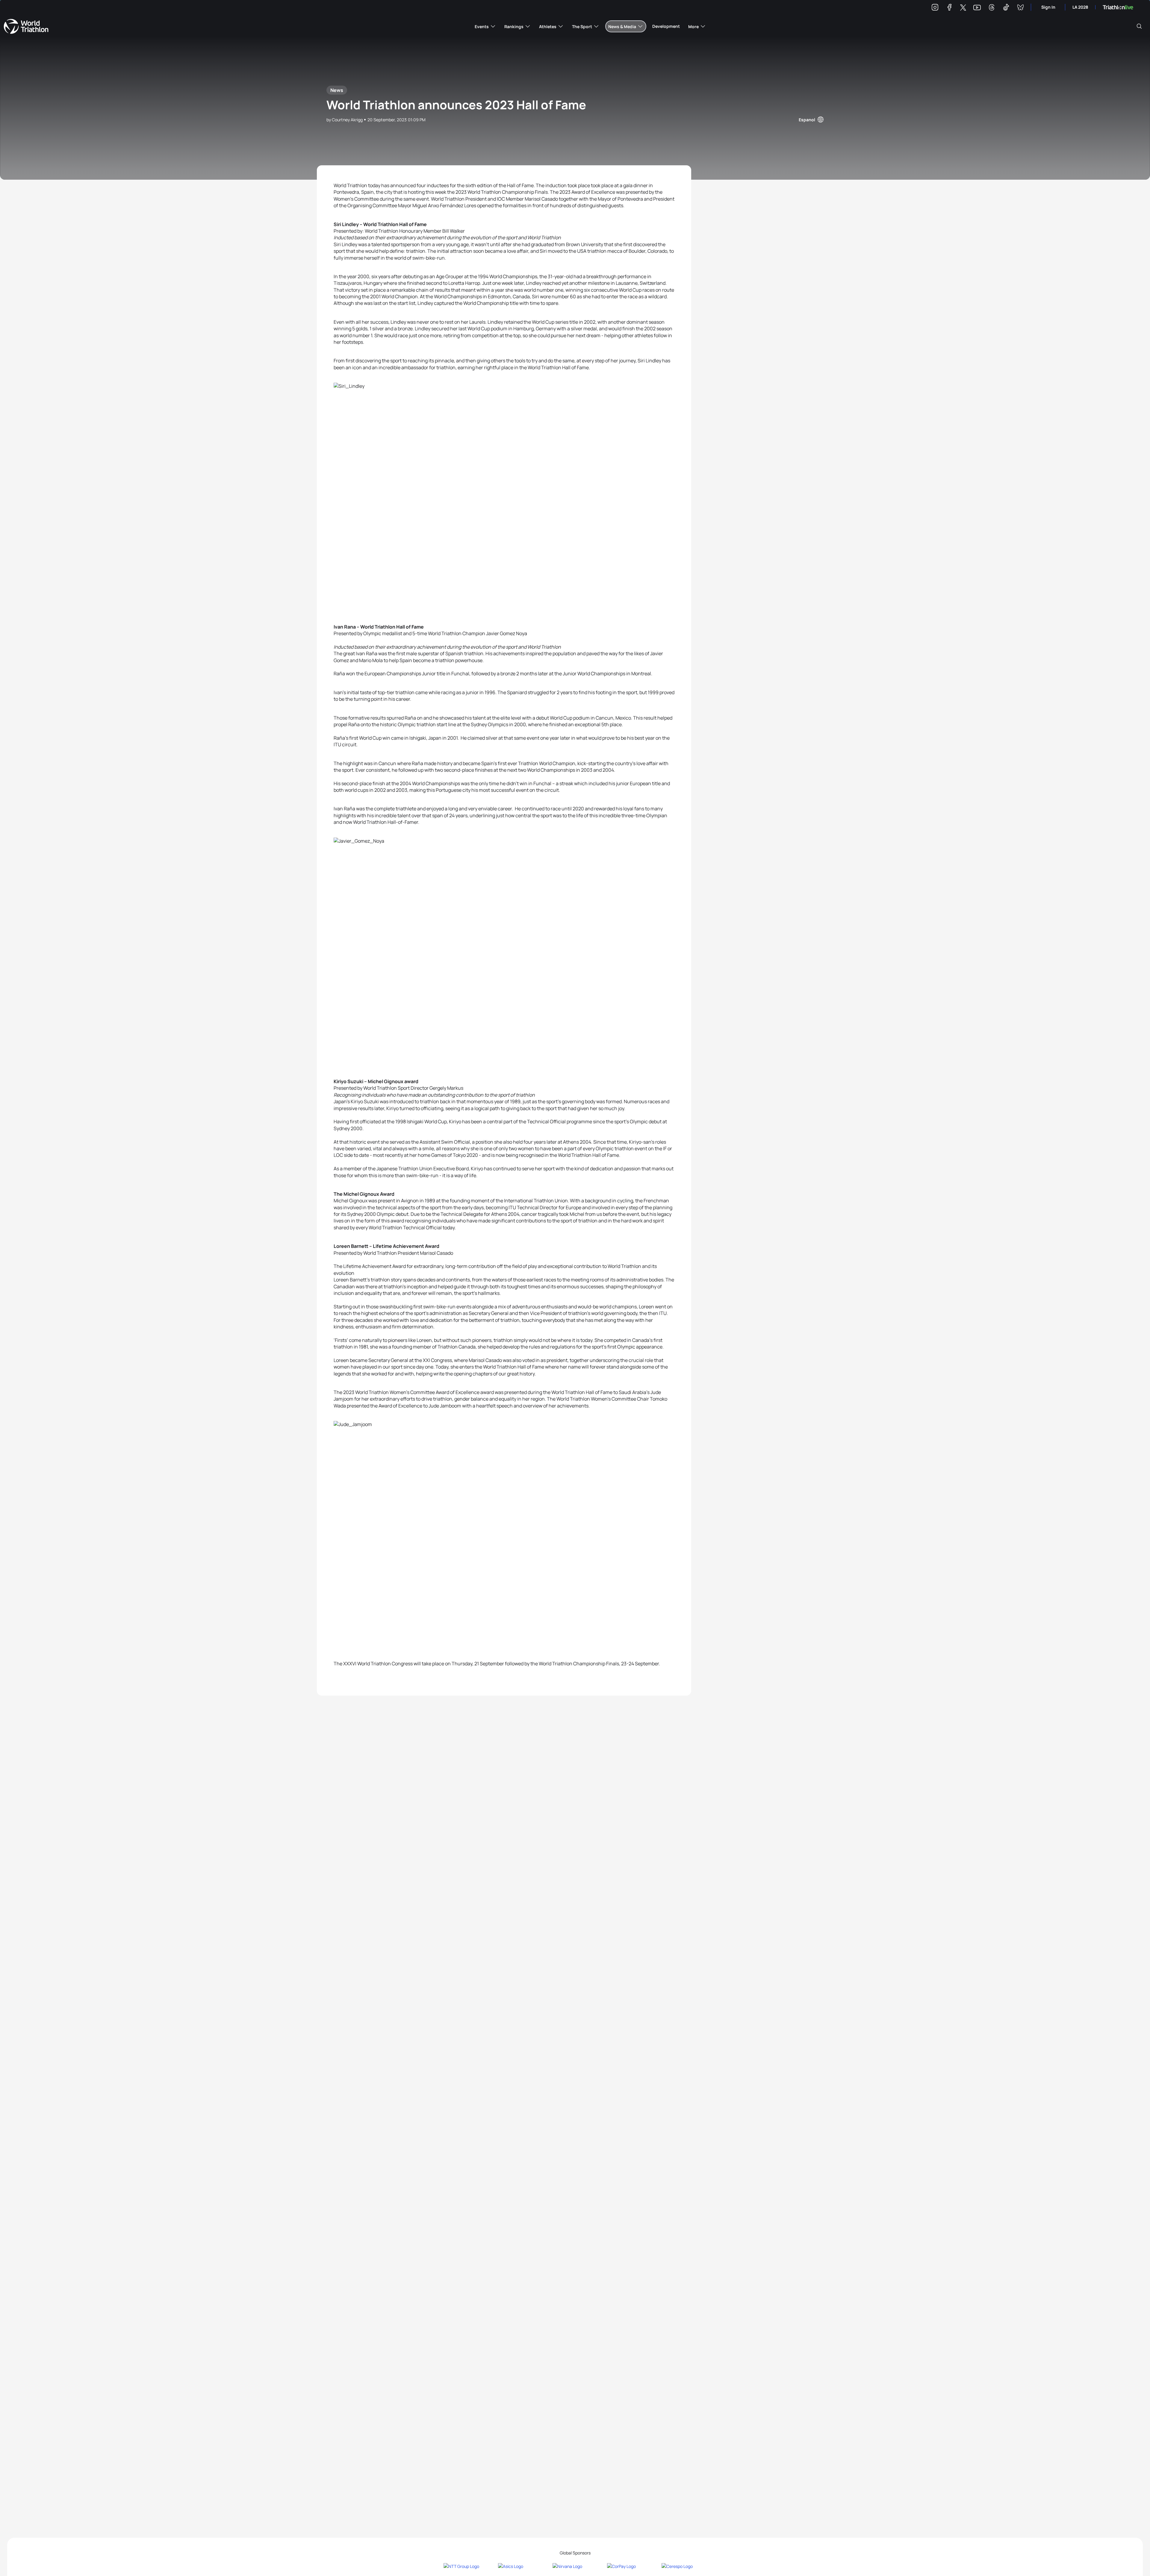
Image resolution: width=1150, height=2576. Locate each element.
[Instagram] (935, 8)
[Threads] (992, 8)
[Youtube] (977, 8)
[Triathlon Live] (1118, 7)
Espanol (807, 120)
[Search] (1139, 26)
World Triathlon (26, 26)
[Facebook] (949, 8)
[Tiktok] (1006, 8)
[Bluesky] (1020, 8)
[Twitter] (963, 8)
